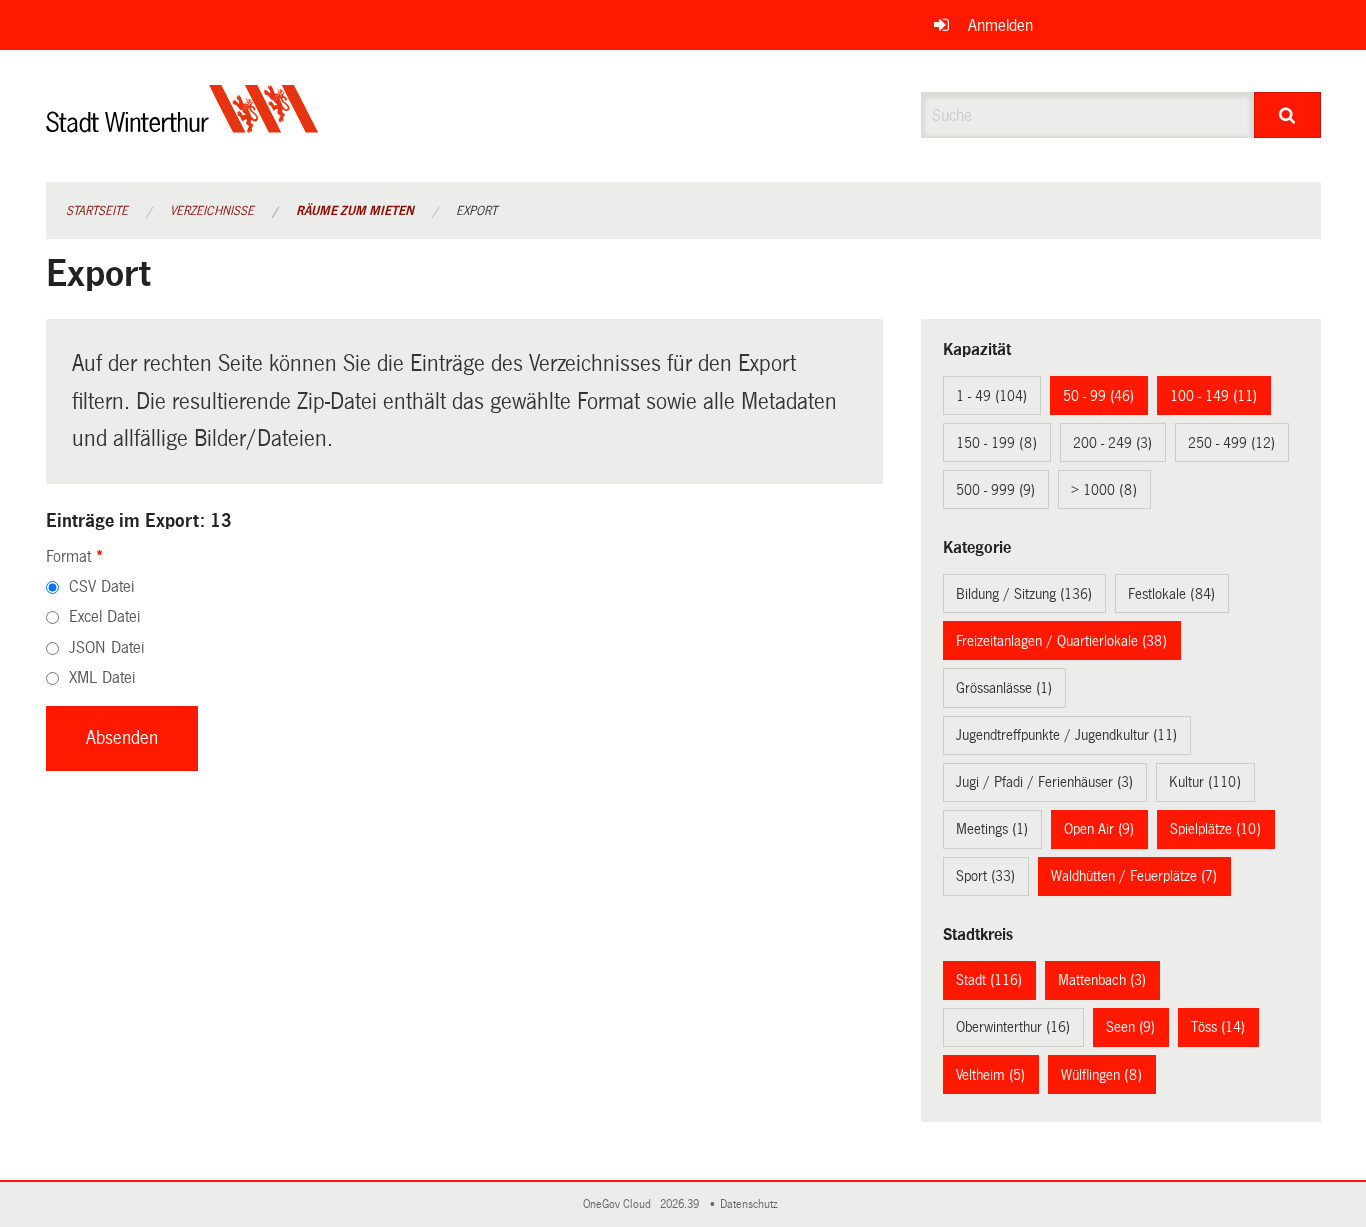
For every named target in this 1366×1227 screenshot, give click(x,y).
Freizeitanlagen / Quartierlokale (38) (1061, 641)
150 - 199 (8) (996, 443)
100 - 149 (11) (1213, 396)
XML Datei (102, 677)
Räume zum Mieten (355, 211)
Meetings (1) (992, 829)
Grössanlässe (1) (1004, 688)
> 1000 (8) (1104, 490)
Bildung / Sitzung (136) (1024, 594)
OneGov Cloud (620, 1204)
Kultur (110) (1205, 782)
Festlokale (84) (1171, 594)
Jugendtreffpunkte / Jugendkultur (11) (1066, 735)
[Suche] (1287, 115)
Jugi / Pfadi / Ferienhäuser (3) (1044, 782)
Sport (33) (985, 876)
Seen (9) (1130, 1027)
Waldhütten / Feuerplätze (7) (1134, 876)
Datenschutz (752, 1204)
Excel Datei (104, 616)
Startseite (97, 211)
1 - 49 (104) (991, 396)
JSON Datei (106, 647)
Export (476, 211)
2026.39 (681, 1204)
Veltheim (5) (990, 1075)
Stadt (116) (989, 980)
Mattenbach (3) (1102, 980)
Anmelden (1000, 25)
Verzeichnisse (212, 211)
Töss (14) (1218, 1027)
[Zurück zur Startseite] (182, 125)
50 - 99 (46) (1098, 396)
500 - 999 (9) (995, 490)
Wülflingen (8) (1101, 1075)
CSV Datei (101, 586)
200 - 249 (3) (1112, 443)
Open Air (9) (1099, 829)
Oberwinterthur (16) (1013, 1027)
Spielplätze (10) (1215, 829)
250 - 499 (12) (1231, 443)
